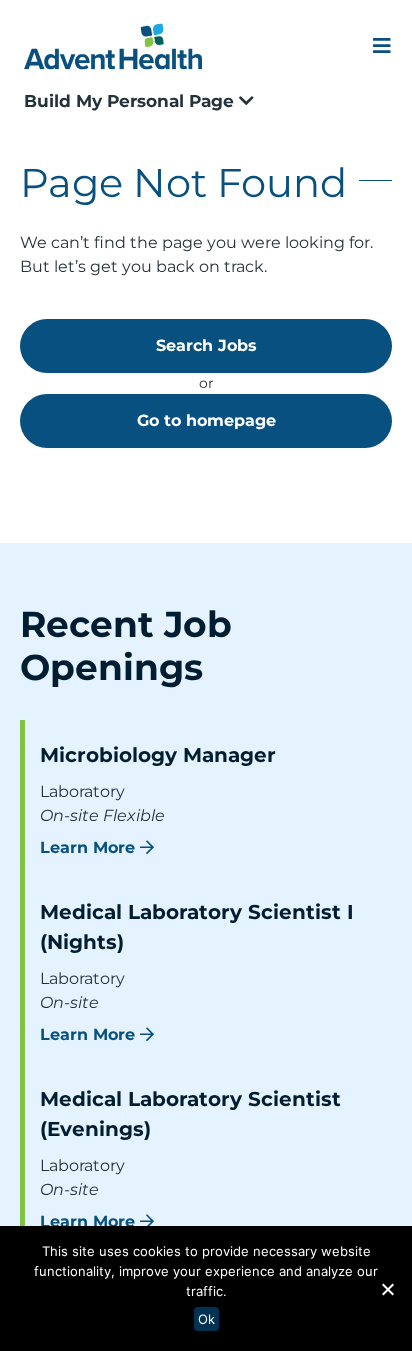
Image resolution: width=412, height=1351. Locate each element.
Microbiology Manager (158, 755)
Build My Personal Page (131, 101)
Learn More (87, 847)
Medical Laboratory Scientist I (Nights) (197, 927)
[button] (387, 1289)
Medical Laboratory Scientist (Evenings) (190, 1114)
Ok (206, 1319)
